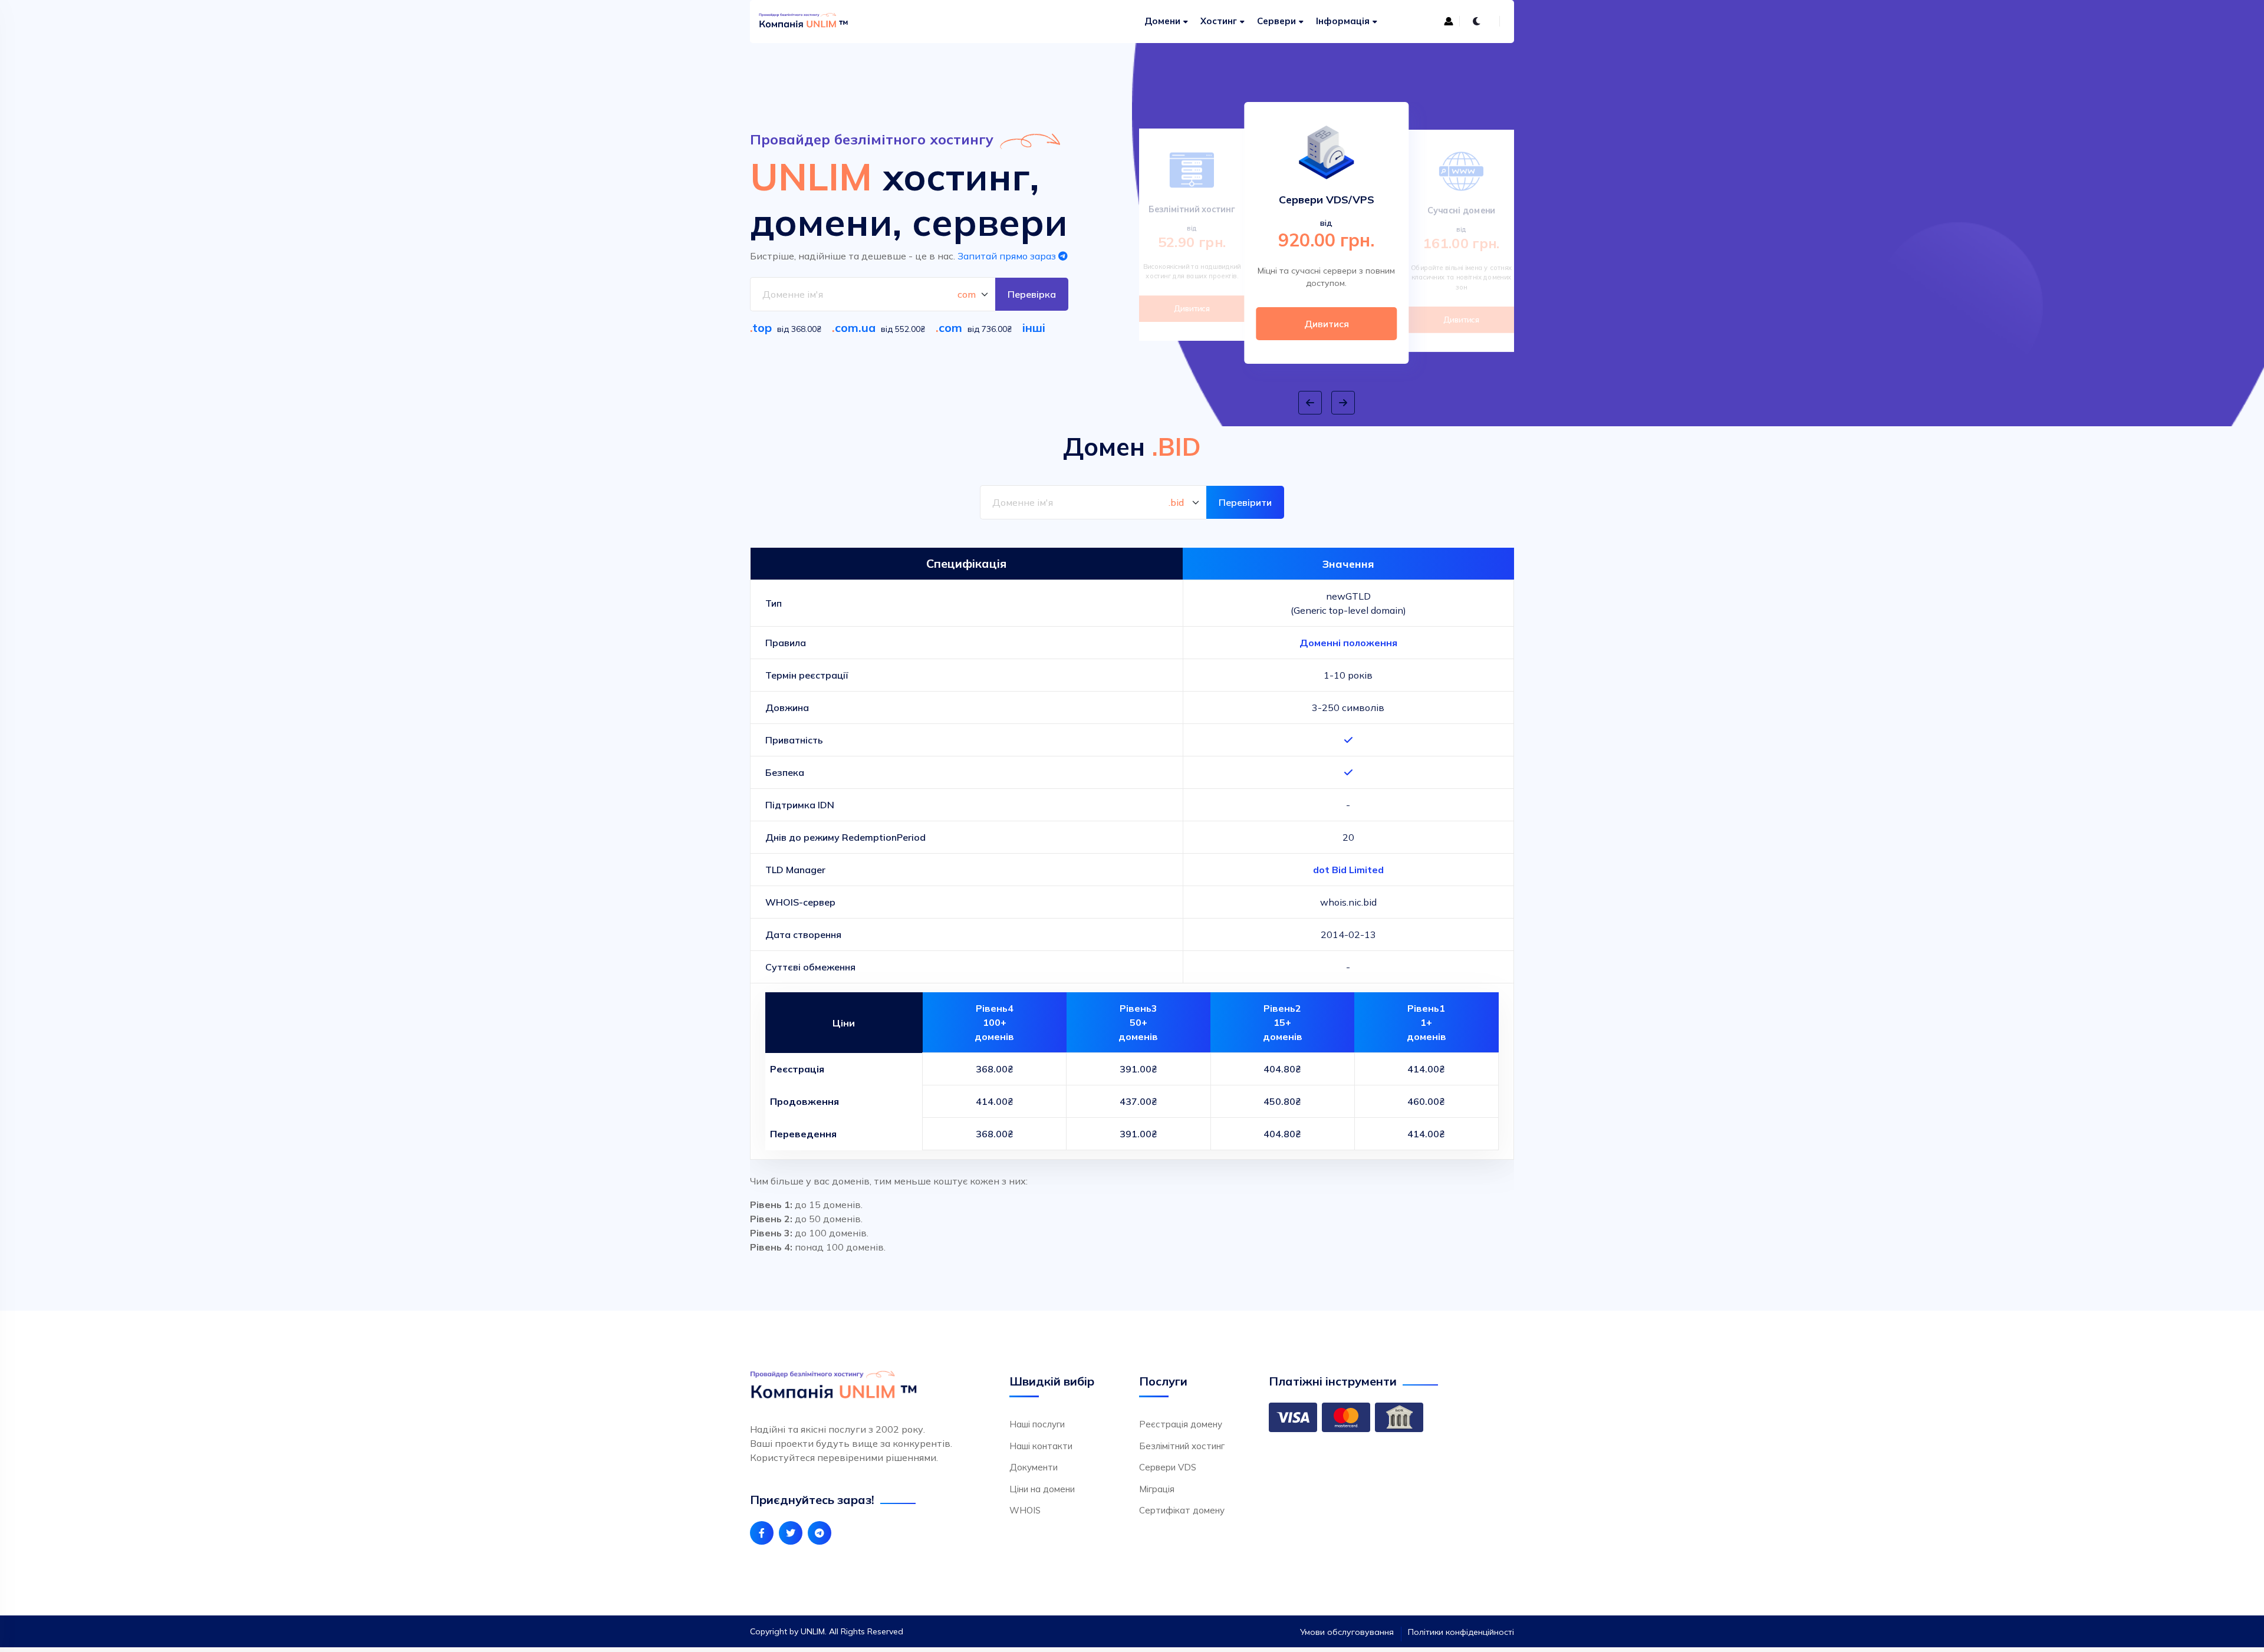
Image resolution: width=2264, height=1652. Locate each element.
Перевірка (1032, 294)
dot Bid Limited (1348, 870)
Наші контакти (1041, 1446)
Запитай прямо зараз (1008, 256)
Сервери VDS (1168, 1467)
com (950, 328)
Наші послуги (1037, 1424)
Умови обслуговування (1347, 1632)
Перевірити (1245, 502)
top (762, 328)
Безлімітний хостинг (1182, 1446)
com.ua (855, 328)
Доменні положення (1348, 643)
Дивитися (1192, 308)
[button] (1310, 403)
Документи (1034, 1467)
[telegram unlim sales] (820, 1533)
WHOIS (1025, 1510)
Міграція (1157, 1489)
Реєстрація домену (1181, 1424)
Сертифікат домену (1182, 1510)
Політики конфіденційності (1461, 1632)
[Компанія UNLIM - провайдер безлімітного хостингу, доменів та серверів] (815, 22)
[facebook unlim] (762, 1533)
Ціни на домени (1042, 1489)
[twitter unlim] (791, 1533)
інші (1034, 328)
